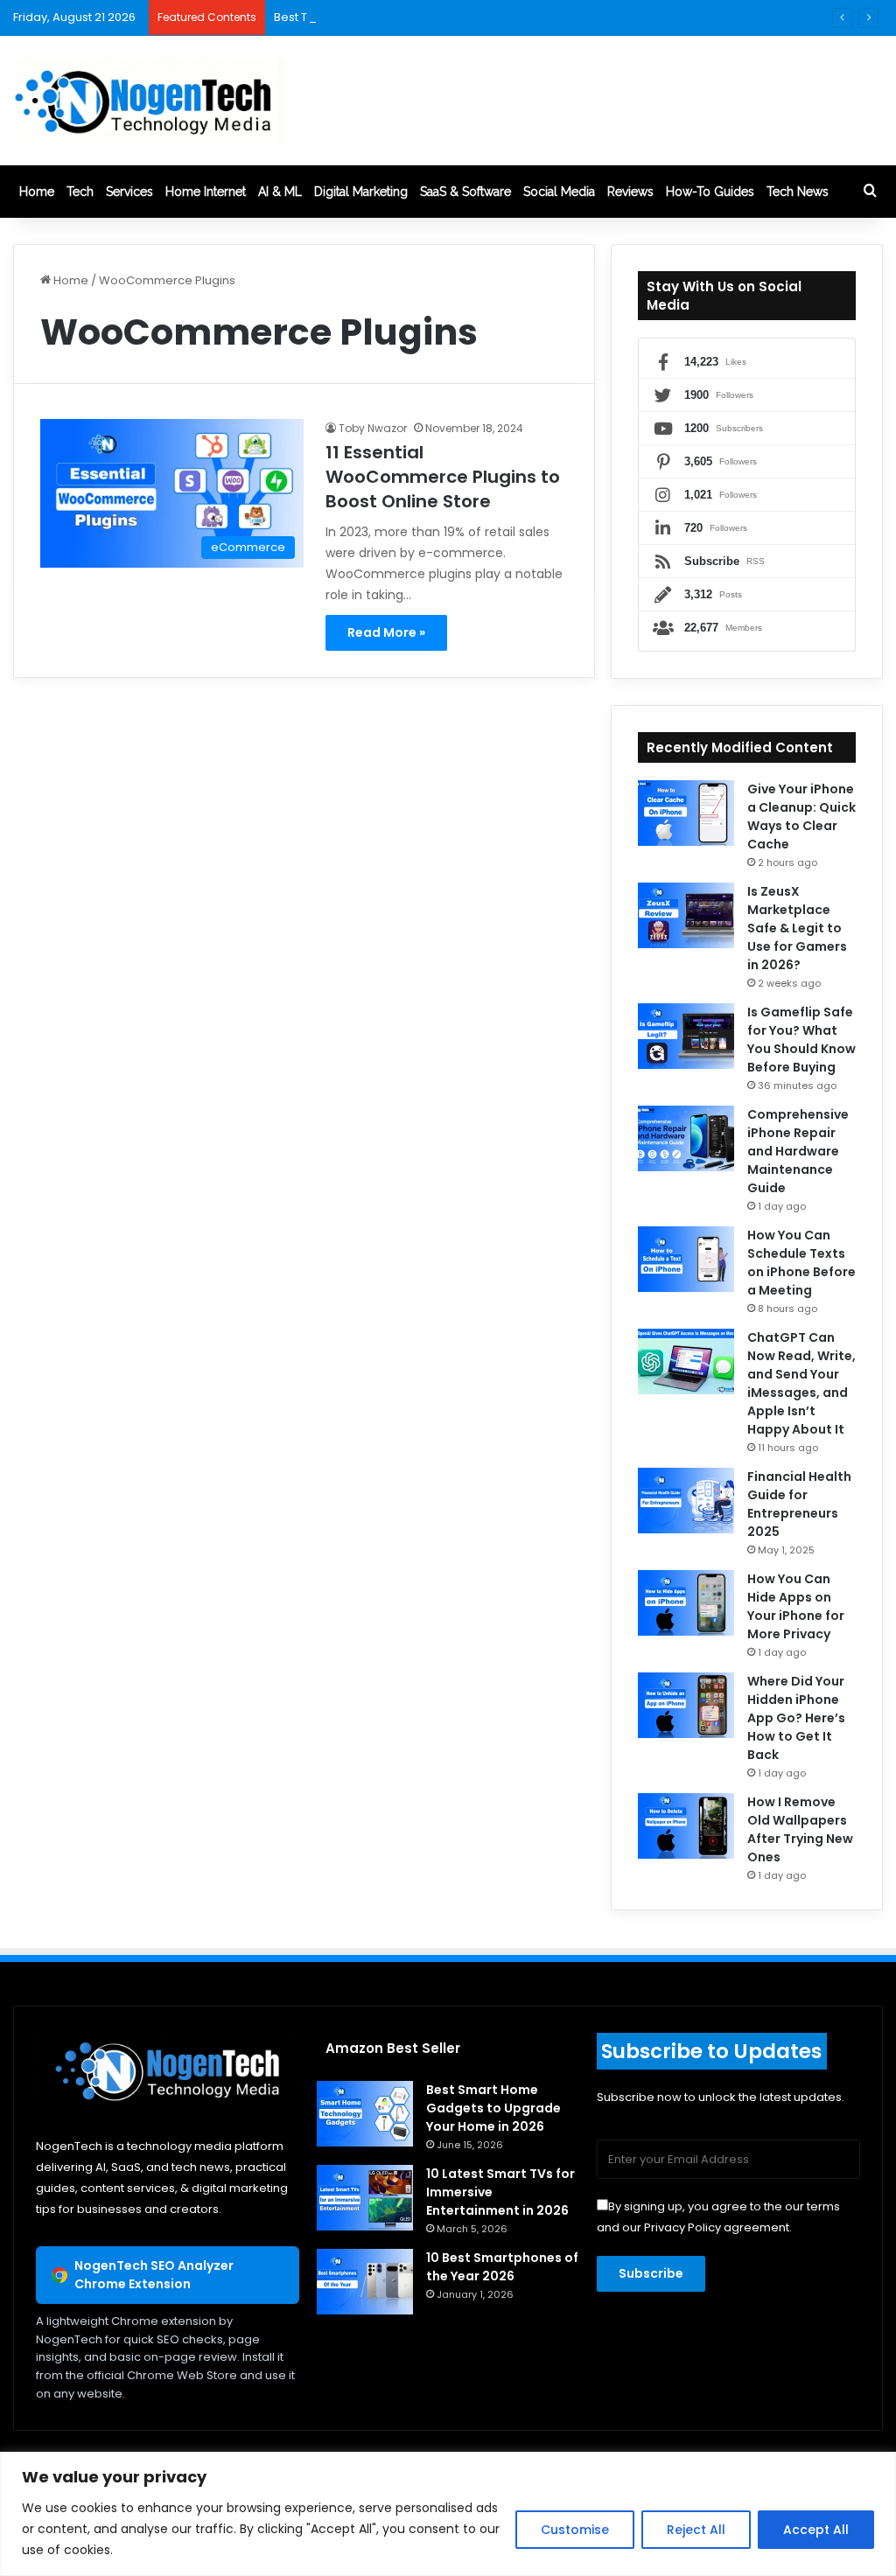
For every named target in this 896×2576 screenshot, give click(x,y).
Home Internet (206, 192)
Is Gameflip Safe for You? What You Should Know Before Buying (801, 1040)
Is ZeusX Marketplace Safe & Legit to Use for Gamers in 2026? (797, 928)
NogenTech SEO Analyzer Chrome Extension (154, 2275)
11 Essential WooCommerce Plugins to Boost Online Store (443, 477)
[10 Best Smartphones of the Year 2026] (365, 2282)
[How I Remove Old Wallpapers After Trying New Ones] (686, 1826)
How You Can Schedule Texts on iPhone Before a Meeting (801, 1263)
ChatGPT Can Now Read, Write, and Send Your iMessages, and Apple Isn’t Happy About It (801, 1383)
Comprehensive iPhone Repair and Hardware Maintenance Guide (798, 1151)
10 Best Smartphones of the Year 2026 (502, 2267)
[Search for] (870, 192)
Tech (80, 192)
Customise (575, 2530)
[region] (448, 2514)
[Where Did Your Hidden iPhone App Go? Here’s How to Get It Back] (686, 1705)
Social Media (559, 192)
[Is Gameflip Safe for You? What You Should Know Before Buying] (686, 1036)
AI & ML (280, 192)
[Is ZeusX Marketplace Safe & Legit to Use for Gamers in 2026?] (686, 915)
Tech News (798, 192)
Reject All (696, 2530)
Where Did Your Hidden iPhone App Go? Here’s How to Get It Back (796, 1718)
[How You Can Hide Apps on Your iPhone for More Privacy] (686, 1603)
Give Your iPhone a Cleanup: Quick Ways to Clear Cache (801, 817)
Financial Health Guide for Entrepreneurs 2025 (799, 1504)
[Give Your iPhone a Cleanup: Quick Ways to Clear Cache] (686, 813)
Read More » (386, 632)
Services (129, 192)
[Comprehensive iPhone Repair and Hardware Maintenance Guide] (686, 1138)
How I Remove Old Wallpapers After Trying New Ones (800, 1829)
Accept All (816, 2530)
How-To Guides (710, 192)
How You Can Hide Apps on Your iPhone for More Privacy (796, 1606)
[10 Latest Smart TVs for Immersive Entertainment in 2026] (365, 2198)
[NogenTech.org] (148, 101)
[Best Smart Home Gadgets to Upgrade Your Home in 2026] (365, 2114)
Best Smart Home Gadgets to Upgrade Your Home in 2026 (493, 2108)
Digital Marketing (361, 192)
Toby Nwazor (373, 428)
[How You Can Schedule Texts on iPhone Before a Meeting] (686, 1259)
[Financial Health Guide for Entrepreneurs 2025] (686, 1501)
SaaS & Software (465, 192)
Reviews (630, 192)
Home (37, 192)
